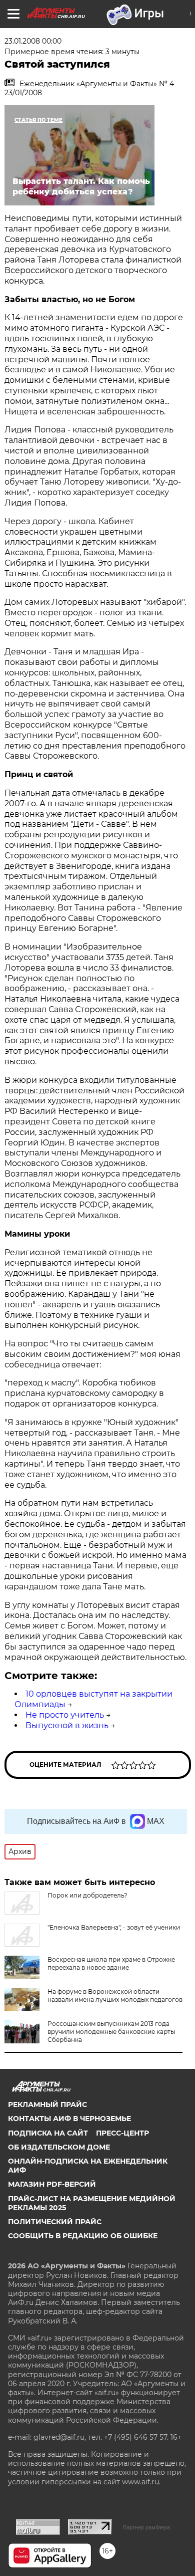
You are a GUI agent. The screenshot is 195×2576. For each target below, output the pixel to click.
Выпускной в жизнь (67, 1725)
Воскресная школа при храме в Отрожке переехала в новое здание (111, 1963)
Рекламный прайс (47, 2104)
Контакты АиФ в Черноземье (69, 2119)
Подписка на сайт (48, 2133)
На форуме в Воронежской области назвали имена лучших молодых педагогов (115, 1996)
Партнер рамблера (146, 2527)
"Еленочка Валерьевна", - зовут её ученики (114, 1927)
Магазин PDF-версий (52, 2184)
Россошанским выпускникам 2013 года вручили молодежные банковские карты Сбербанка (111, 2032)
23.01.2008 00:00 (33, 41)
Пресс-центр (122, 2133)
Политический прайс (55, 2222)
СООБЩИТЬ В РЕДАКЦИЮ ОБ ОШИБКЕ (83, 2236)
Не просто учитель (65, 1715)
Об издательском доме (59, 2147)
